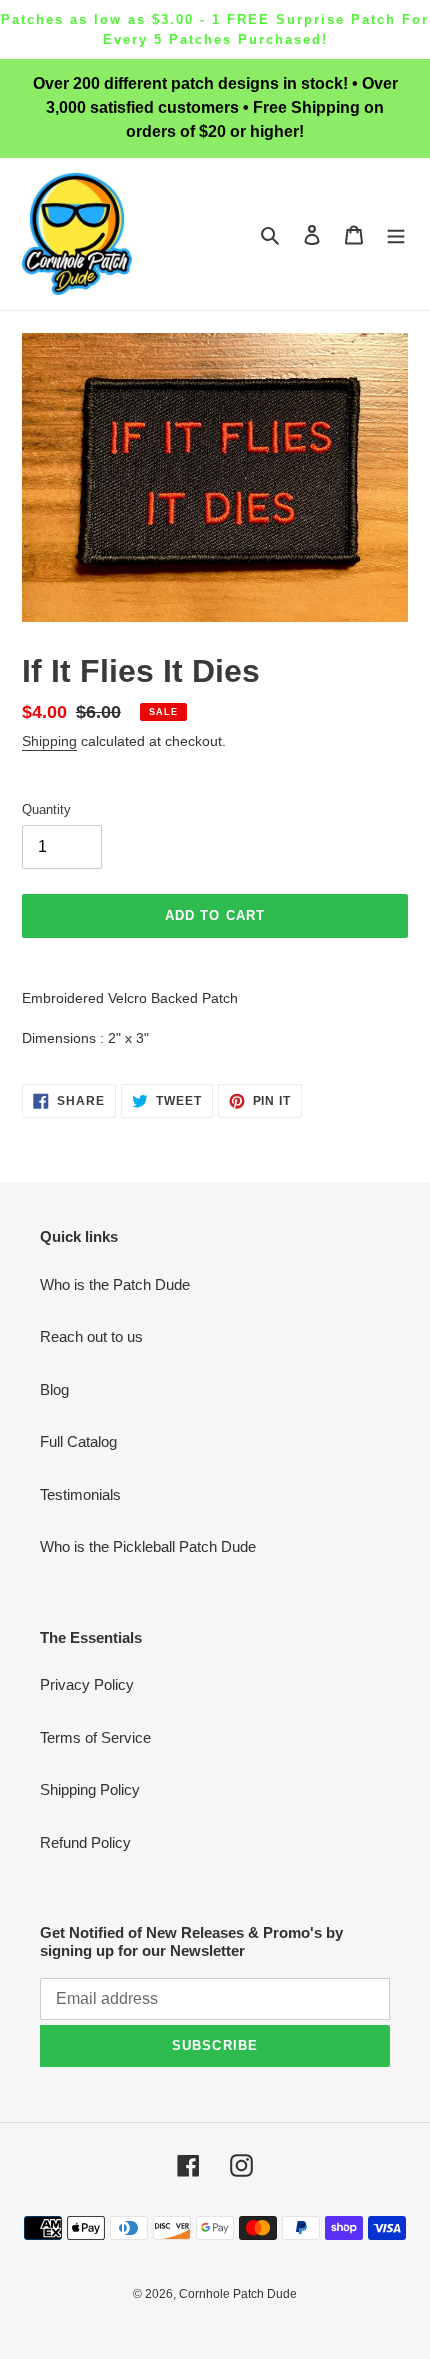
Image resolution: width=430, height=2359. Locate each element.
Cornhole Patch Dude (238, 2294)
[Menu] (396, 234)
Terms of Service (95, 1737)
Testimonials (80, 1494)
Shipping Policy (90, 1789)
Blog (54, 1389)
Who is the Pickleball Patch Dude (148, 1546)
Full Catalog (78, 1441)
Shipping (49, 741)
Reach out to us (91, 1336)
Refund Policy (85, 1842)
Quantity (46, 809)
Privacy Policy (87, 1684)
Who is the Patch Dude (115, 1284)
